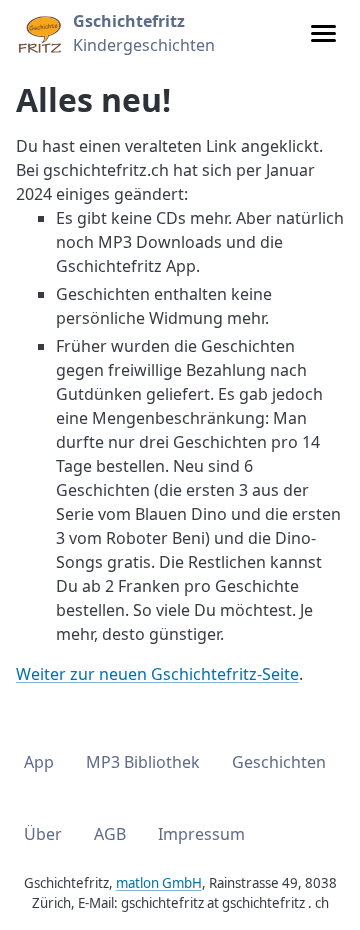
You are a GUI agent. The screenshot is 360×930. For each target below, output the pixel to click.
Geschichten (279, 762)
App (39, 762)
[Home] (38, 33)
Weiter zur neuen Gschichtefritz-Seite (157, 674)
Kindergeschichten (144, 33)
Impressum (201, 834)
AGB (110, 834)
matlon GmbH (159, 883)
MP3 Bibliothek (143, 762)
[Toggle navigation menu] (323, 33)
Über (43, 834)
